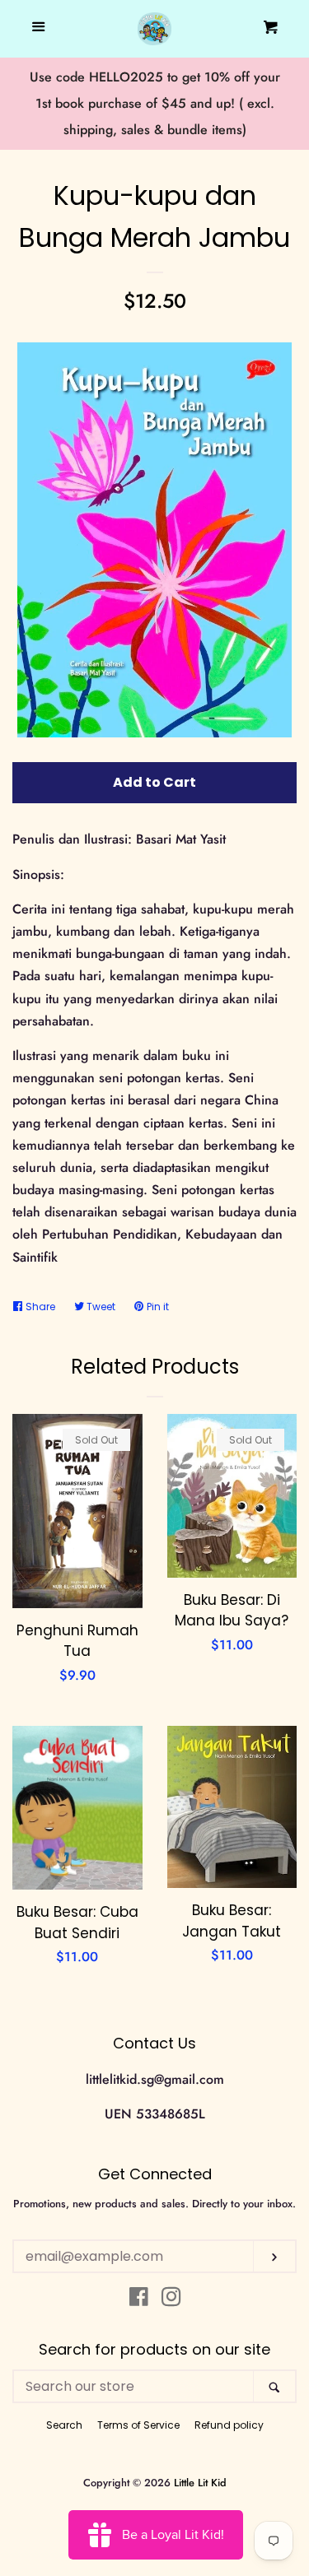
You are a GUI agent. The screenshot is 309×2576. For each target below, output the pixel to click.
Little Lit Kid (200, 2483)
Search (64, 2425)
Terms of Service (138, 2425)
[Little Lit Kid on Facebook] (139, 2300)
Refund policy (229, 2425)
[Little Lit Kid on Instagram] (171, 2300)
